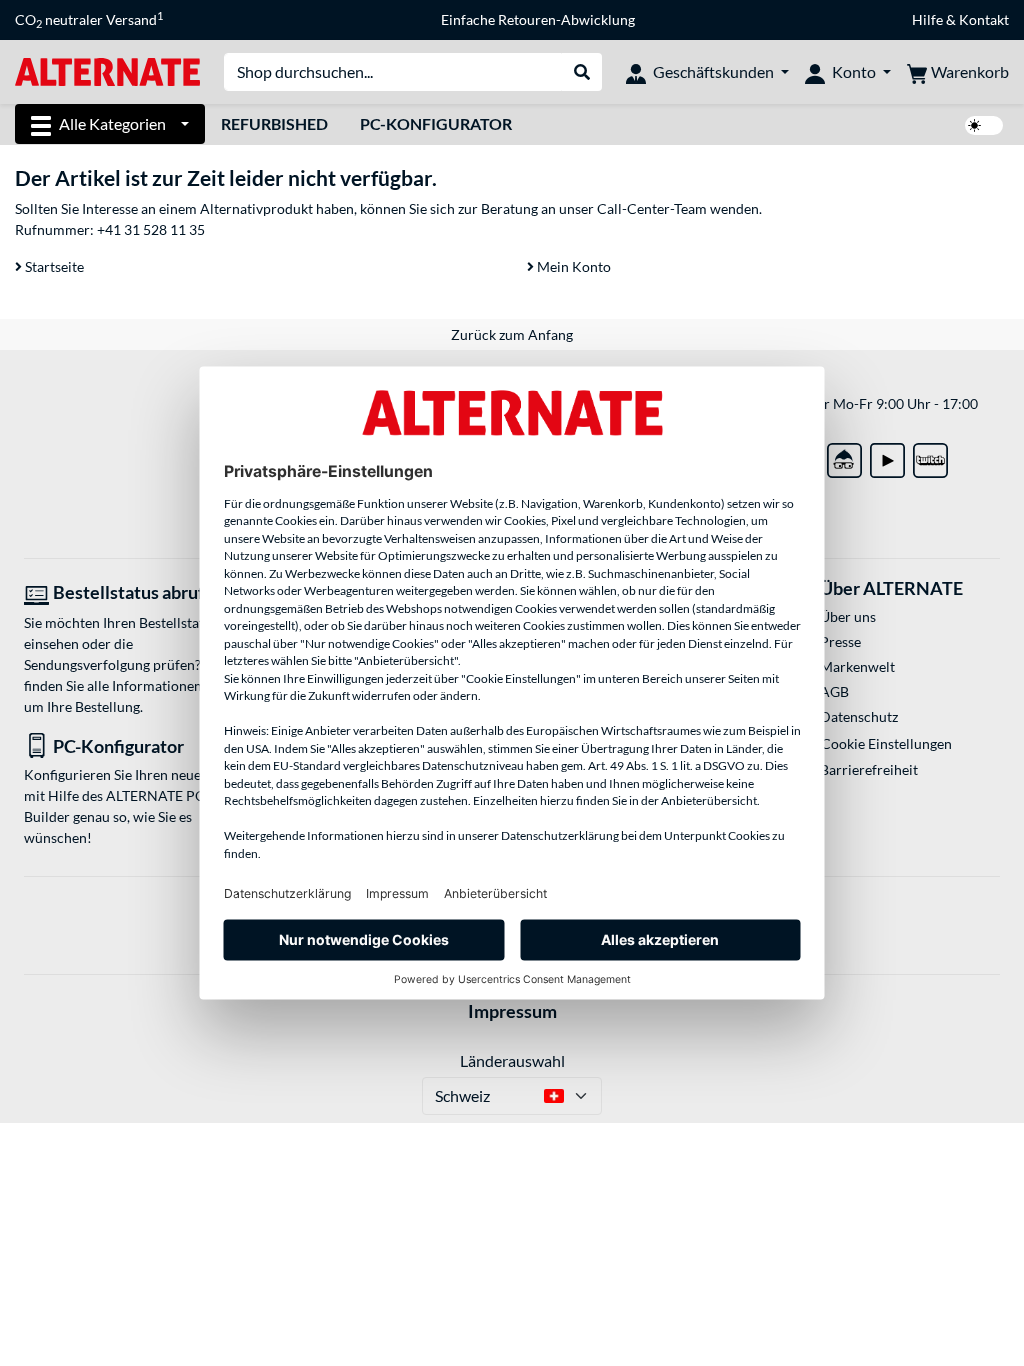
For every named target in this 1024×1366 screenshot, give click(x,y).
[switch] (984, 125)
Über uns (848, 616)
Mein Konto (572, 266)
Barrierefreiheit (869, 769)
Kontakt (984, 19)
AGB (834, 691)
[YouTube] (887, 456)
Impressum (512, 1011)
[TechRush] (844, 456)
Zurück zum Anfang (512, 334)
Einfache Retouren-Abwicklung (538, 19)
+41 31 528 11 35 (151, 229)
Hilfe (927, 19)
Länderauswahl (512, 1060)
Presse (840, 641)
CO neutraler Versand (89, 20)
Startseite (53, 266)
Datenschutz (859, 716)
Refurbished (274, 123)
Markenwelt (857, 666)
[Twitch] (930, 456)
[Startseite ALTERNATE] (107, 70)
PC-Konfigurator (436, 123)
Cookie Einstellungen (886, 743)
